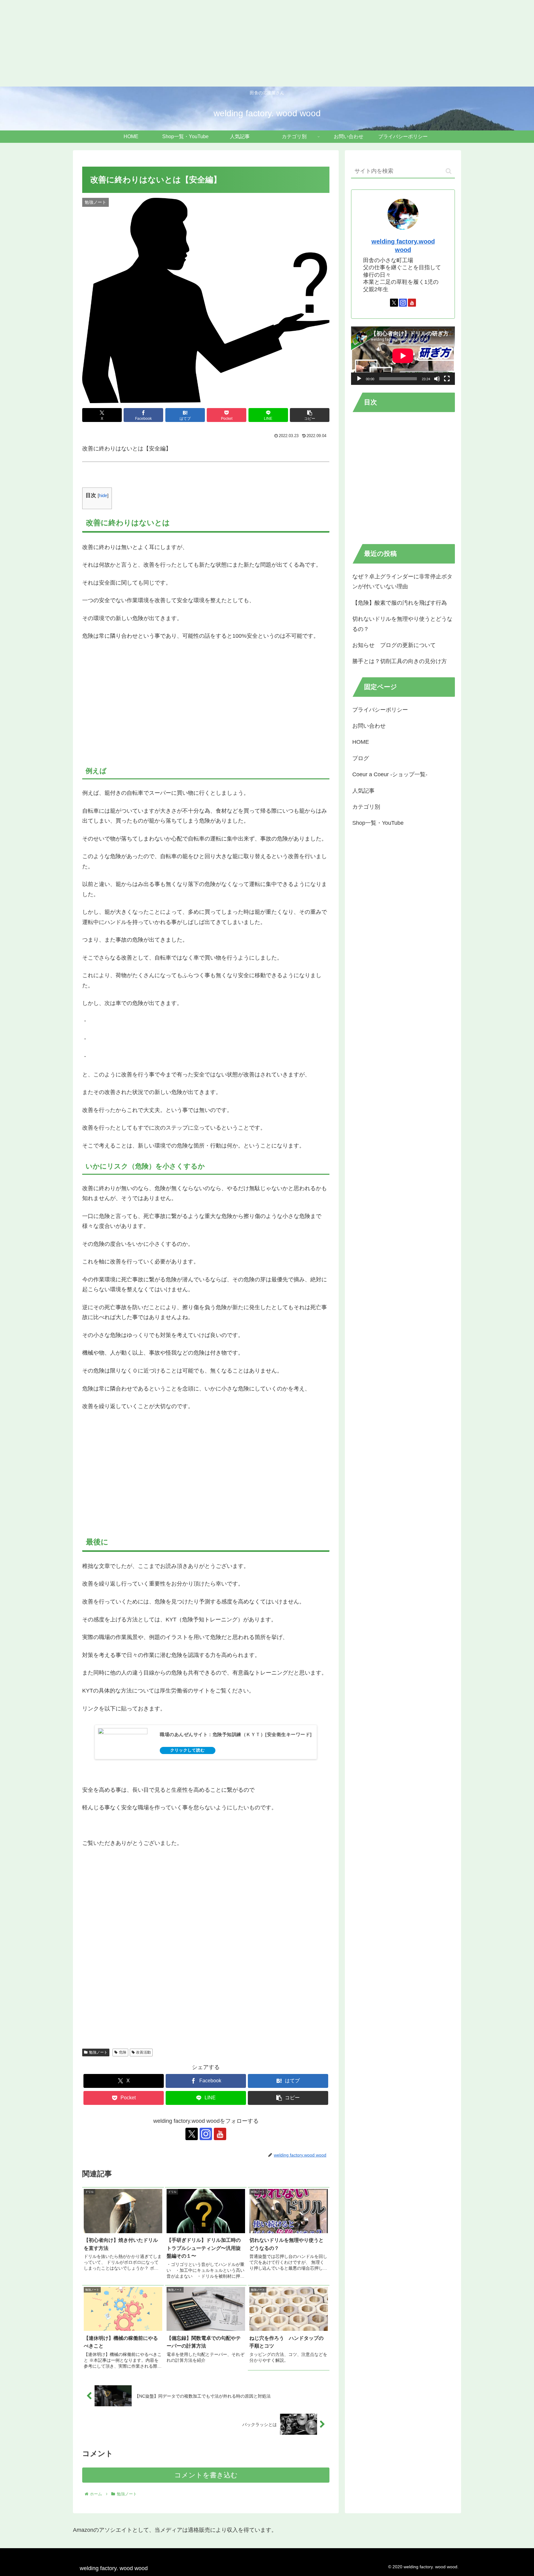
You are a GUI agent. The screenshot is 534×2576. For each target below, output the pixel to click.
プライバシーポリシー (380, 710)
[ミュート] (437, 379)
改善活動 (143, 2052)
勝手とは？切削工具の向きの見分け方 (400, 662)
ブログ (361, 758)
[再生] (359, 379)
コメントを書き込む (206, 2475)
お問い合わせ (369, 726)
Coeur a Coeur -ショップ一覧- (390, 774)
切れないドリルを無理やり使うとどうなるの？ (402, 624)
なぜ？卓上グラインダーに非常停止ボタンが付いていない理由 (402, 581)
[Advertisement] (185, 43)
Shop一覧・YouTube (378, 823)
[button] (310, 415)
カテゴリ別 (366, 807)
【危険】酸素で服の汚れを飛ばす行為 (400, 603)
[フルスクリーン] (447, 379)
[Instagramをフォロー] (206, 2134)
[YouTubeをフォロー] (220, 2134)
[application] (403, 356)
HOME (361, 742)
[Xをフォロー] (192, 2134)
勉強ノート (98, 2052)
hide (103, 495)
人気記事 (363, 791)
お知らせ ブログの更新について (394, 645)
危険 (123, 2052)
